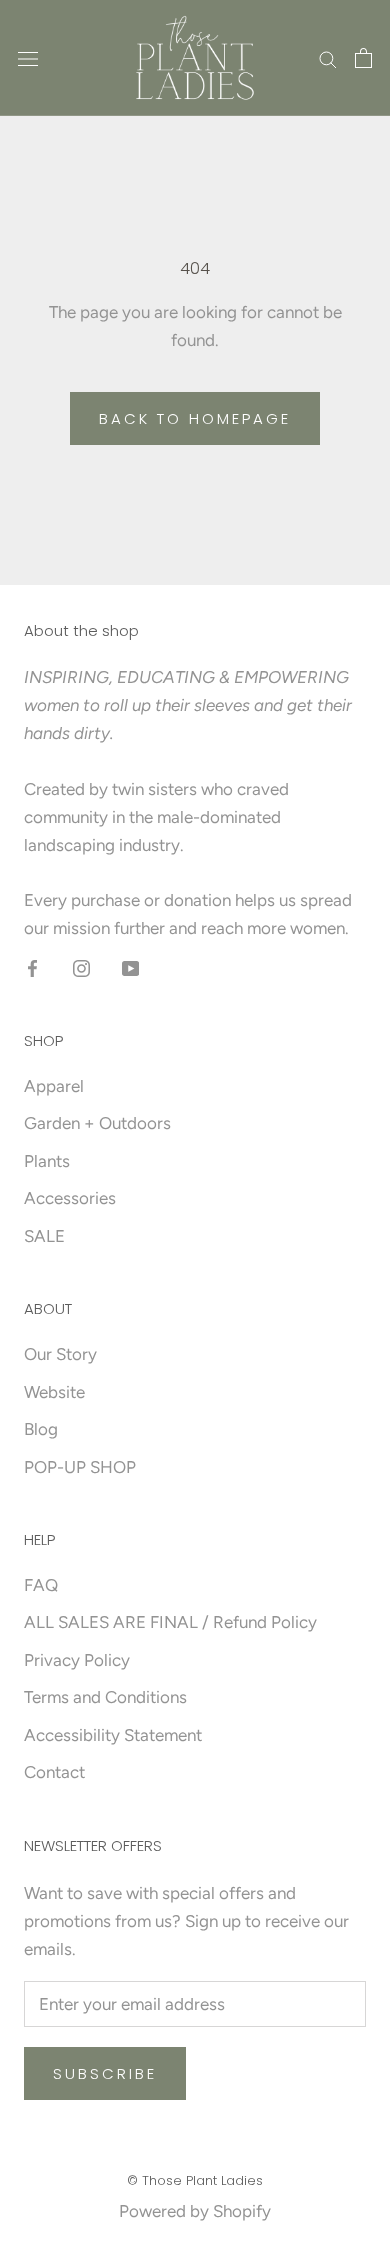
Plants (47, 1161)
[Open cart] (363, 58)
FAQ (41, 1585)
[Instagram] (81, 967)
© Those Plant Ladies (195, 2180)
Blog (41, 1429)
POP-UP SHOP (80, 1467)
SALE (44, 1236)
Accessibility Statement (113, 1735)
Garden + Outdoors (97, 1123)
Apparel (54, 1086)
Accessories (70, 1198)
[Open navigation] (28, 58)
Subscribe (105, 2073)
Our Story (60, 1354)
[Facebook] (32, 967)
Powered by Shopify (195, 2211)
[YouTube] (130, 967)
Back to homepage (195, 418)
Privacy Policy (77, 1660)
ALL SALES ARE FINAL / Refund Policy (170, 1622)
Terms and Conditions (105, 1697)
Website (54, 1392)
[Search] (328, 58)
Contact (54, 1772)
